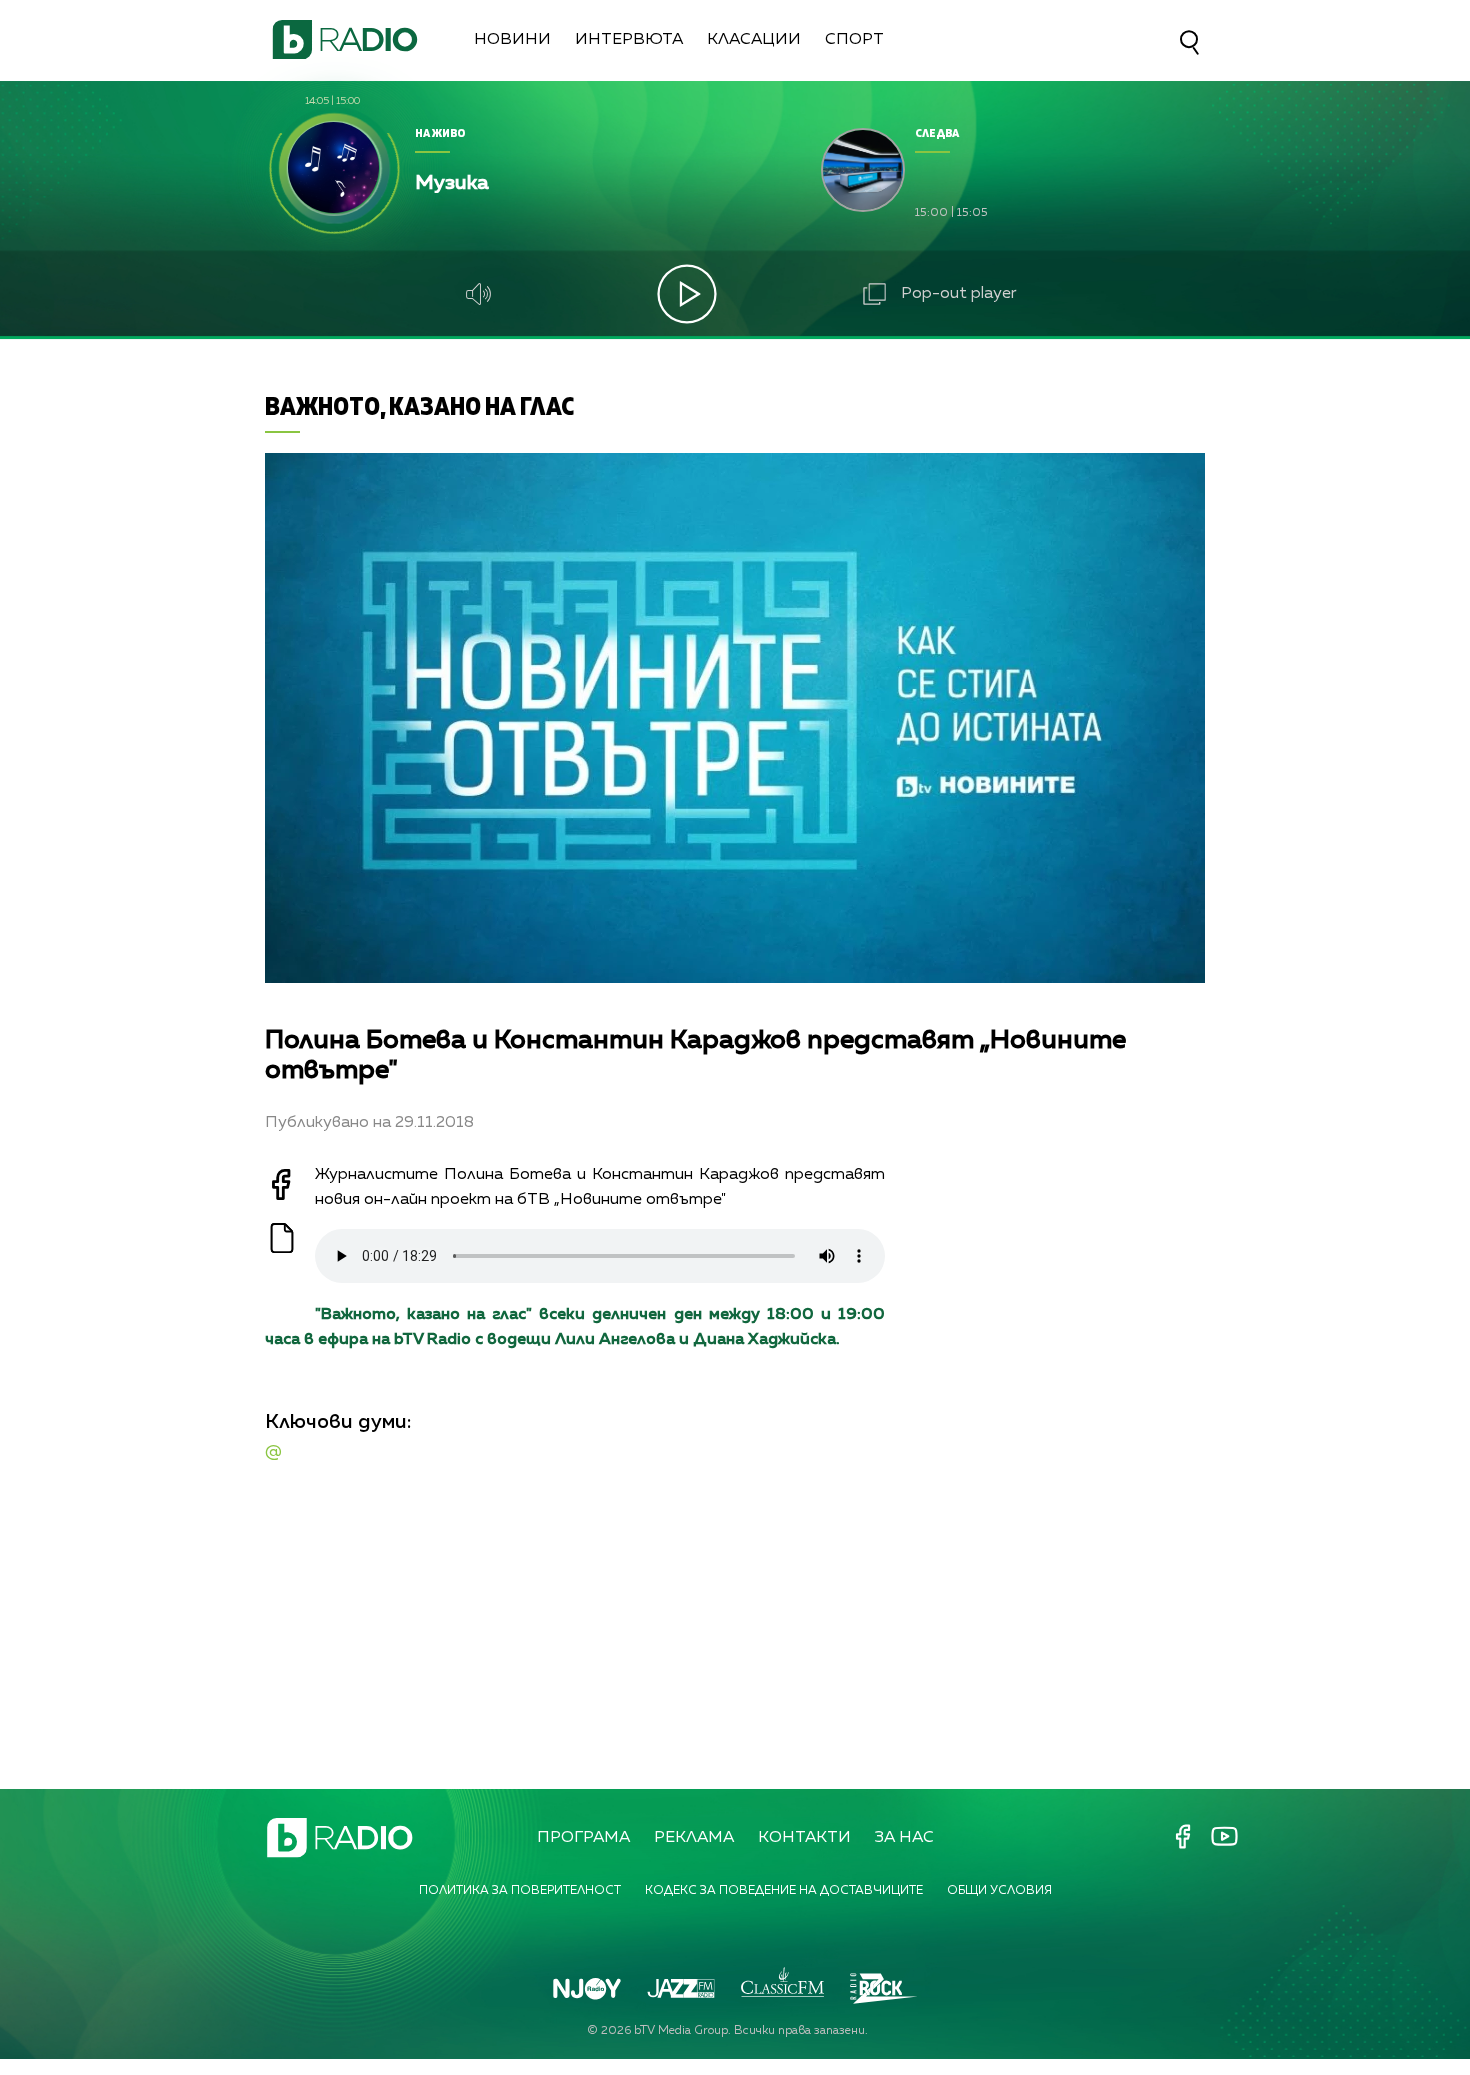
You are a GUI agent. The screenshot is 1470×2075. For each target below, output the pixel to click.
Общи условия (999, 1891)
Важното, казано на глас (419, 405)
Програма (583, 1838)
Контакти (804, 1838)
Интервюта (629, 40)
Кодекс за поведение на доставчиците (784, 1891)
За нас (904, 1838)
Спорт (854, 40)
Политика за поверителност (520, 1891)
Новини (512, 40)
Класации (754, 40)
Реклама (694, 1838)
